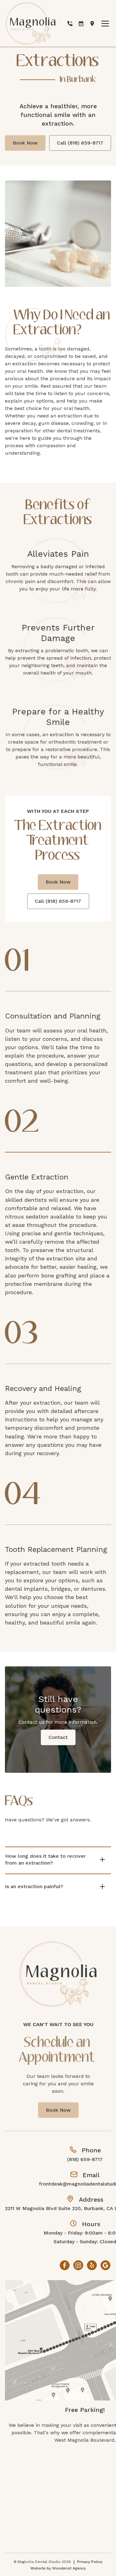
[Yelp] (92, 2265)
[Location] (92, 24)
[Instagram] (78, 2265)
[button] (104, 24)
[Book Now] (81, 24)
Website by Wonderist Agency (58, 2568)
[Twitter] (105, 2265)
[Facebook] (65, 2265)
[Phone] (70, 24)
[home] (31, 23)
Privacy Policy (90, 2562)
